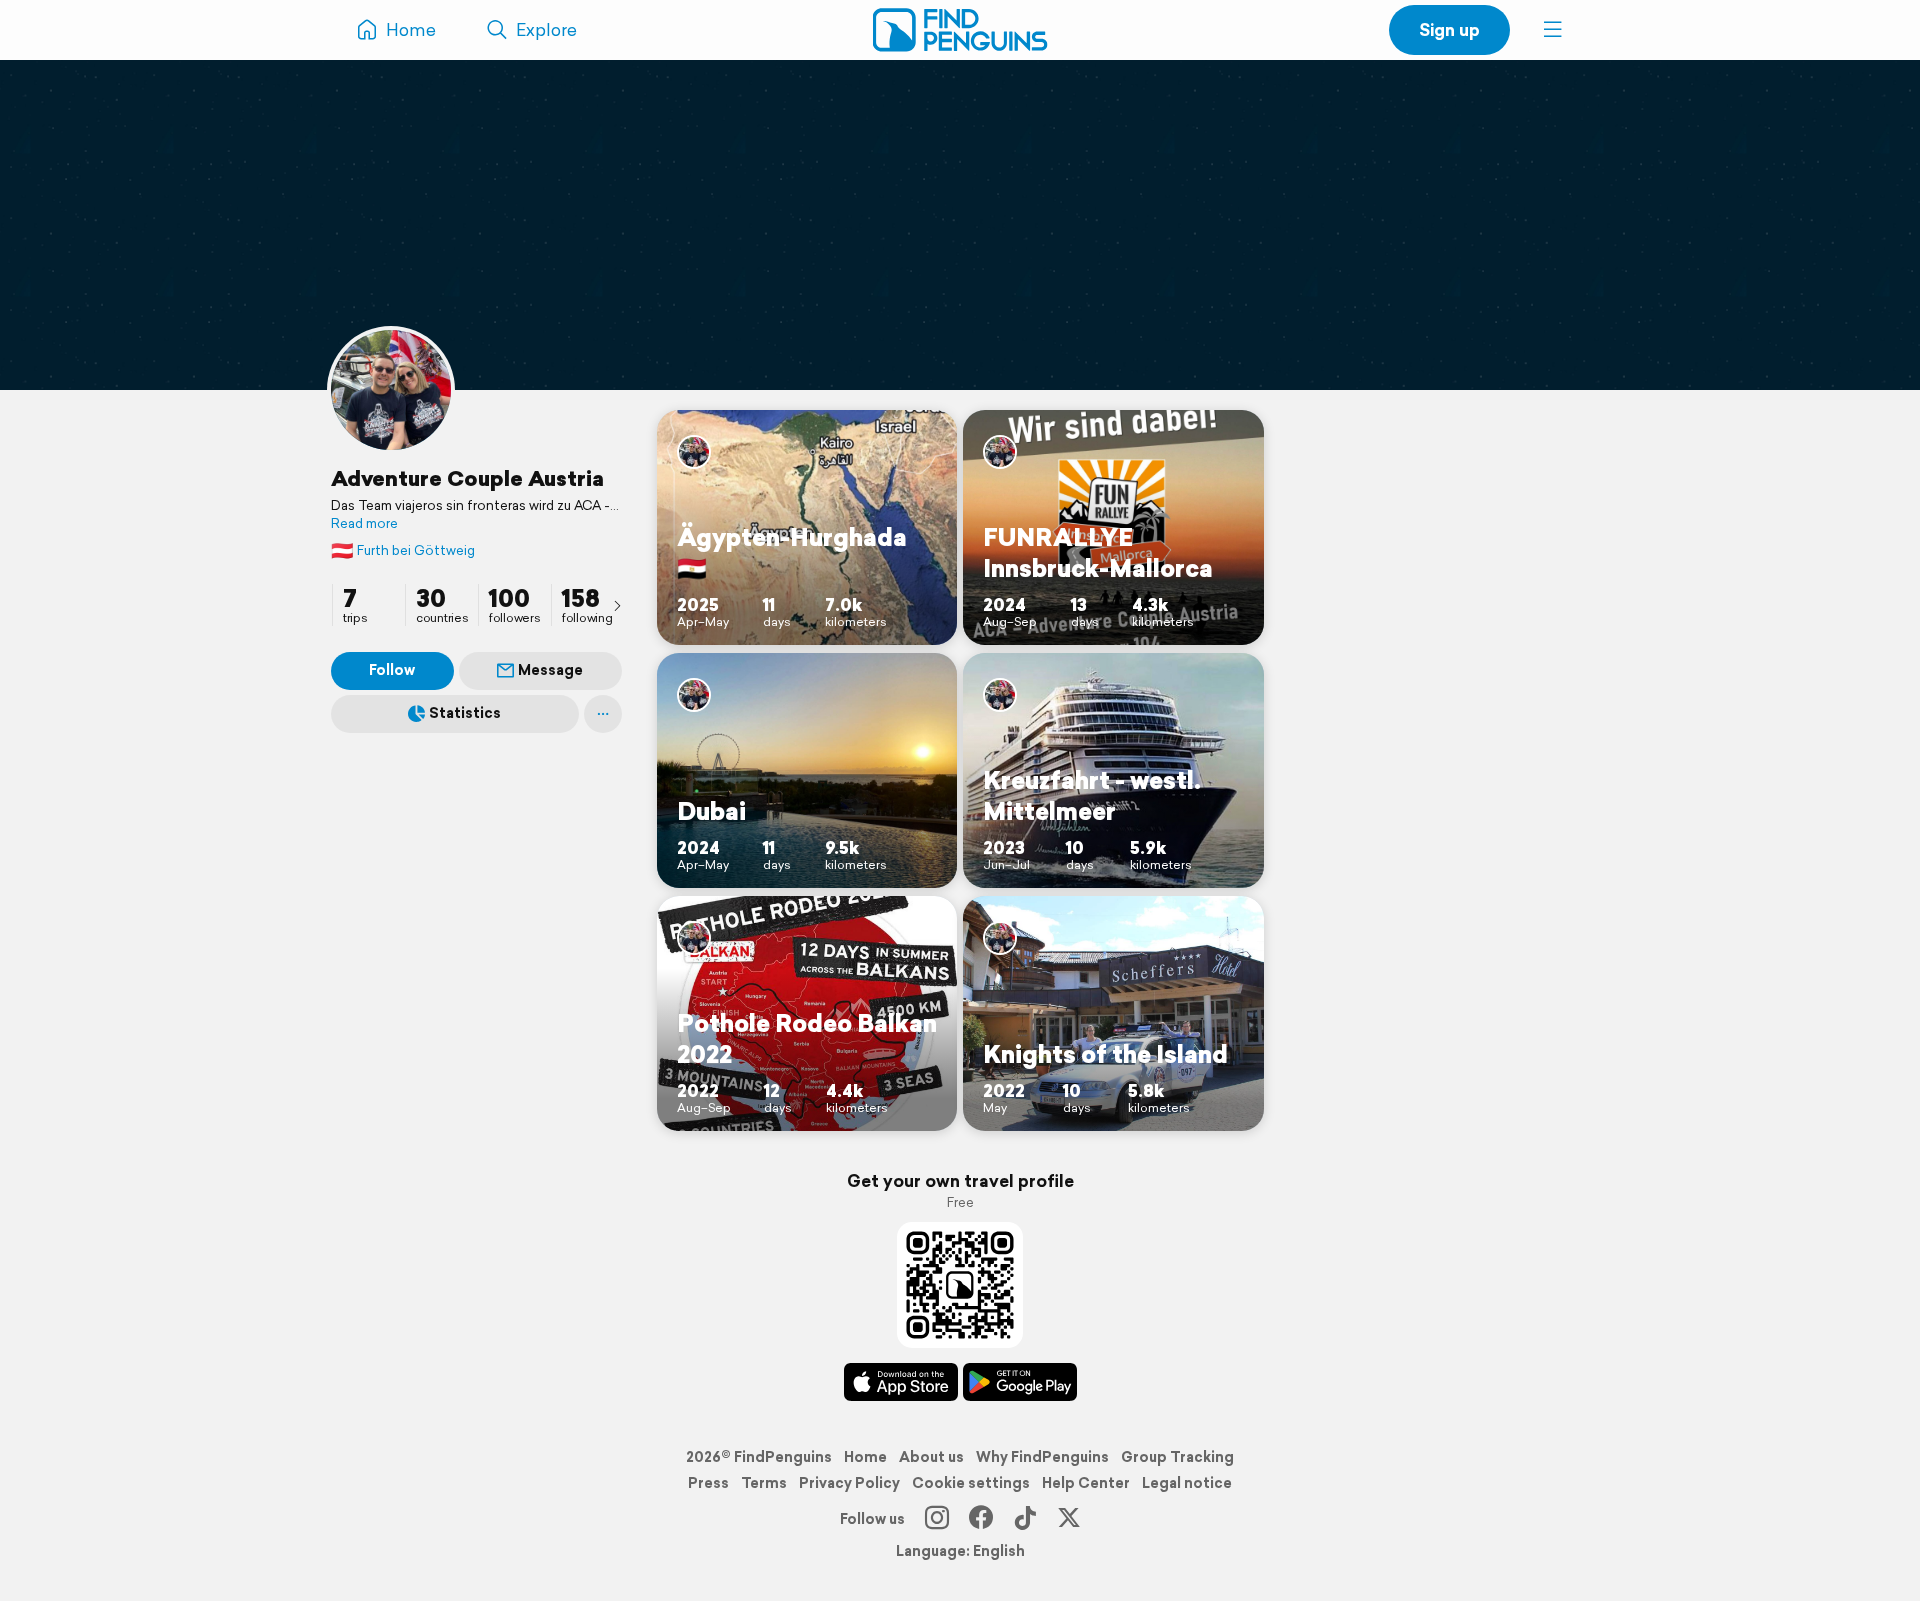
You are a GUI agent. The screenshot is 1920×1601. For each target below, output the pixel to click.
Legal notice (1187, 1483)
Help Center (1086, 1483)
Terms (764, 1483)
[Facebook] (981, 1519)
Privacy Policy (849, 1483)
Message (550, 670)
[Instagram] (937, 1519)
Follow (392, 670)
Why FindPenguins (1042, 1457)
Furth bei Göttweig (403, 550)
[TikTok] (1025, 1519)
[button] (1553, 30)
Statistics (465, 713)
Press (708, 1483)
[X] (1069, 1519)
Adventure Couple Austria (467, 478)
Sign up (1449, 29)
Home (865, 1457)
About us (931, 1457)
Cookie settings (971, 1483)
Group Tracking (1177, 1457)
